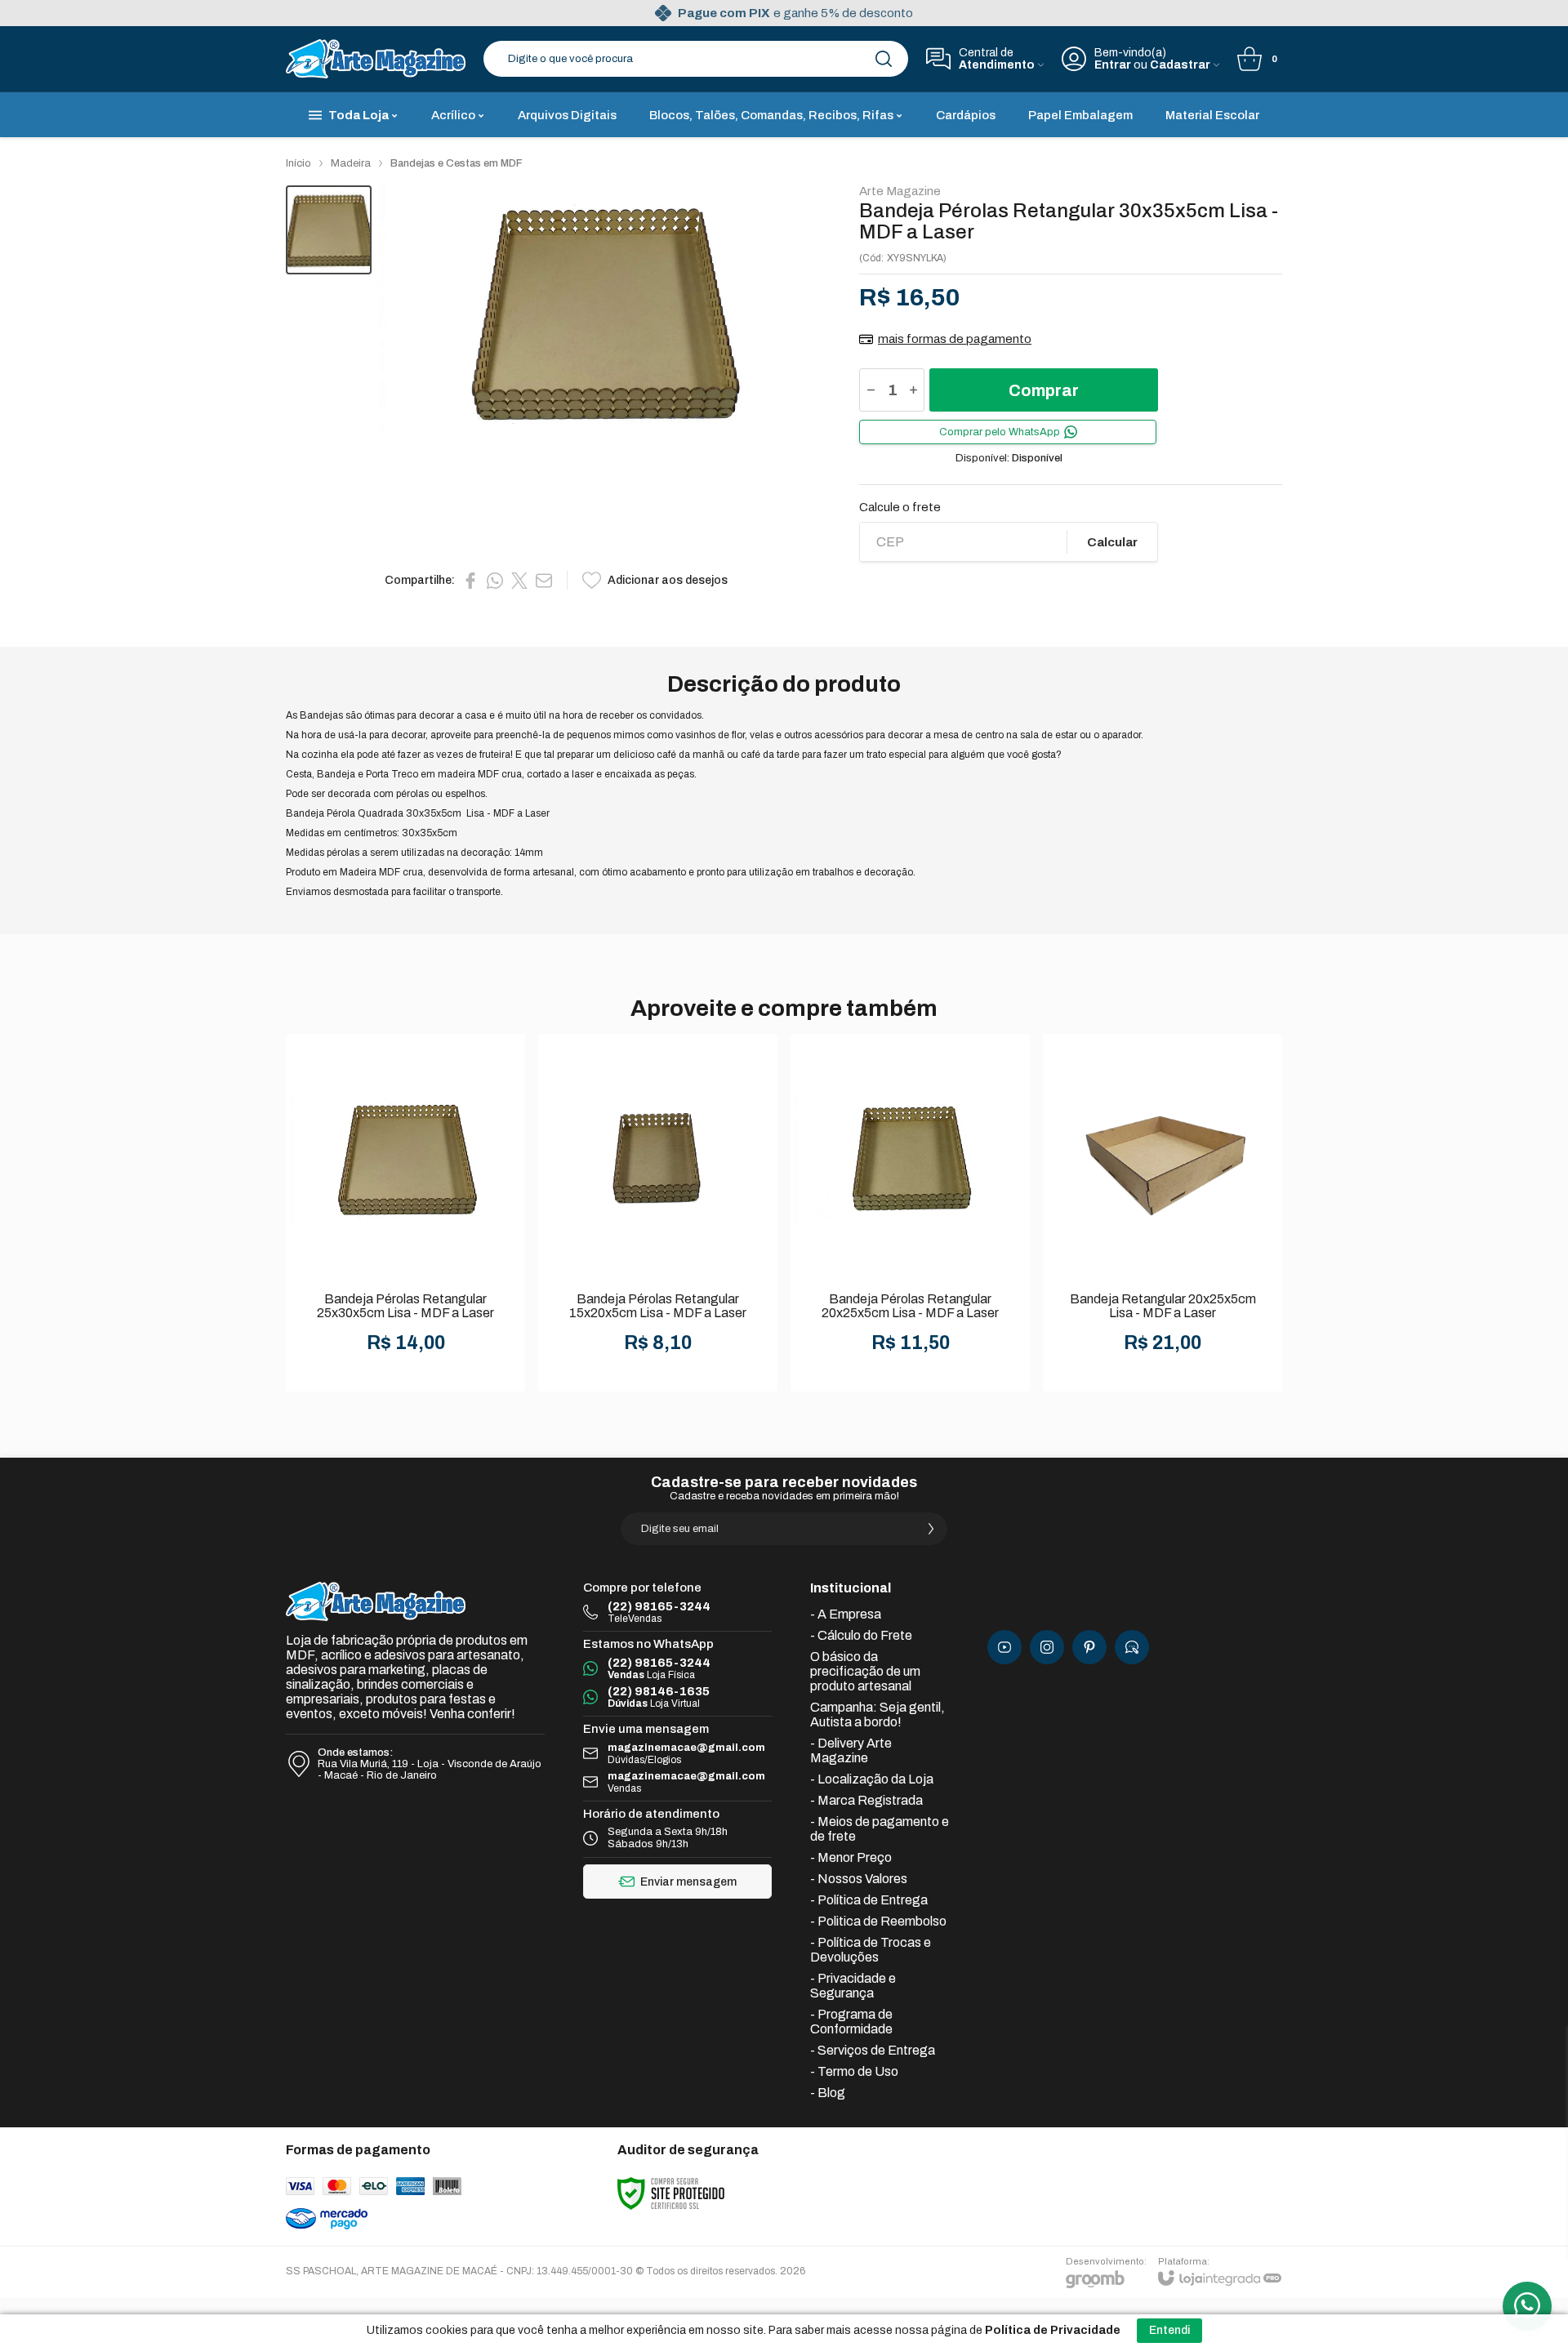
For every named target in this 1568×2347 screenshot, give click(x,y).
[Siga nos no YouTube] (1004, 1647)
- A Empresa (846, 1614)
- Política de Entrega (869, 1900)
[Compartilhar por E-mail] (544, 581)
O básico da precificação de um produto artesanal (865, 1671)
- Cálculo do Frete (861, 1635)
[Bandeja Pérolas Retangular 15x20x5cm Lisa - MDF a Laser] (658, 1213)
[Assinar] (931, 1529)
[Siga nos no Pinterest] (1089, 1647)
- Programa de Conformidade (851, 2022)
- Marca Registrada (866, 1800)
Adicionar (438, 1264)
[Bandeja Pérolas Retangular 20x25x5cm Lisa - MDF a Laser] (910, 1213)
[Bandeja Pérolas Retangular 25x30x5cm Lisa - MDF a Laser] (405, 1213)
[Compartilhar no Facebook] (470, 581)
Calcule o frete (900, 508)
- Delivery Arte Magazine (851, 1750)
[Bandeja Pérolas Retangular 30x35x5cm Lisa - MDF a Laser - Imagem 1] (329, 230)
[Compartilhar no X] (519, 581)
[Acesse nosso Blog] (1132, 1647)
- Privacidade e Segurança (853, 1986)
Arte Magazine (900, 192)
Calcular (1112, 542)
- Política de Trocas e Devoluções (871, 1950)
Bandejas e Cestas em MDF (457, 163)
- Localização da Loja (872, 1779)
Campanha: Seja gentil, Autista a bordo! (878, 1715)
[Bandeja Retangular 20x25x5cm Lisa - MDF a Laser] (1163, 1213)
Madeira (351, 163)
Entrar (1113, 65)
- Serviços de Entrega (873, 2050)
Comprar (1044, 390)
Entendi (1169, 2330)
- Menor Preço (851, 1857)
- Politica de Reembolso (878, 1921)
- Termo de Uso (854, 2071)
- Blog (828, 2093)
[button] (329, 230)
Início (298, 163)
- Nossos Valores (859, 1879)
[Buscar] (884, 59)
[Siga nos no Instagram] (1047, 1647)
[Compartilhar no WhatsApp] (495, 581)
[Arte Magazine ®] (376, 59)
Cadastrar (1180, 65)
